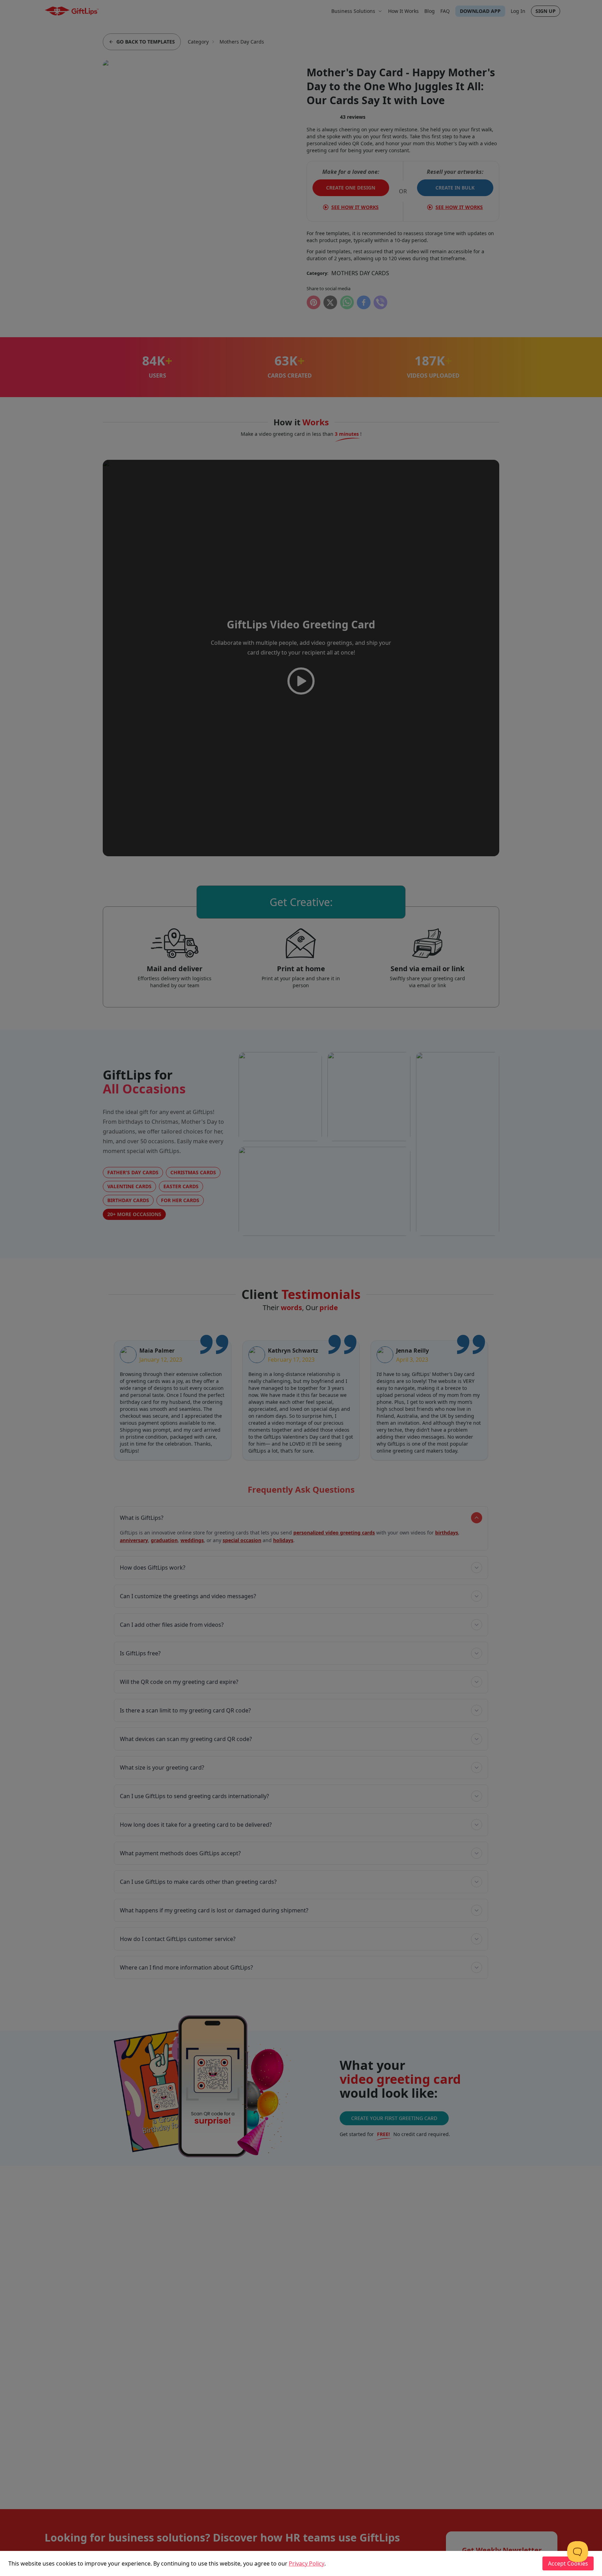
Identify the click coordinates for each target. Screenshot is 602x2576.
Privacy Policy (307, 2563)
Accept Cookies (568, 2563)
